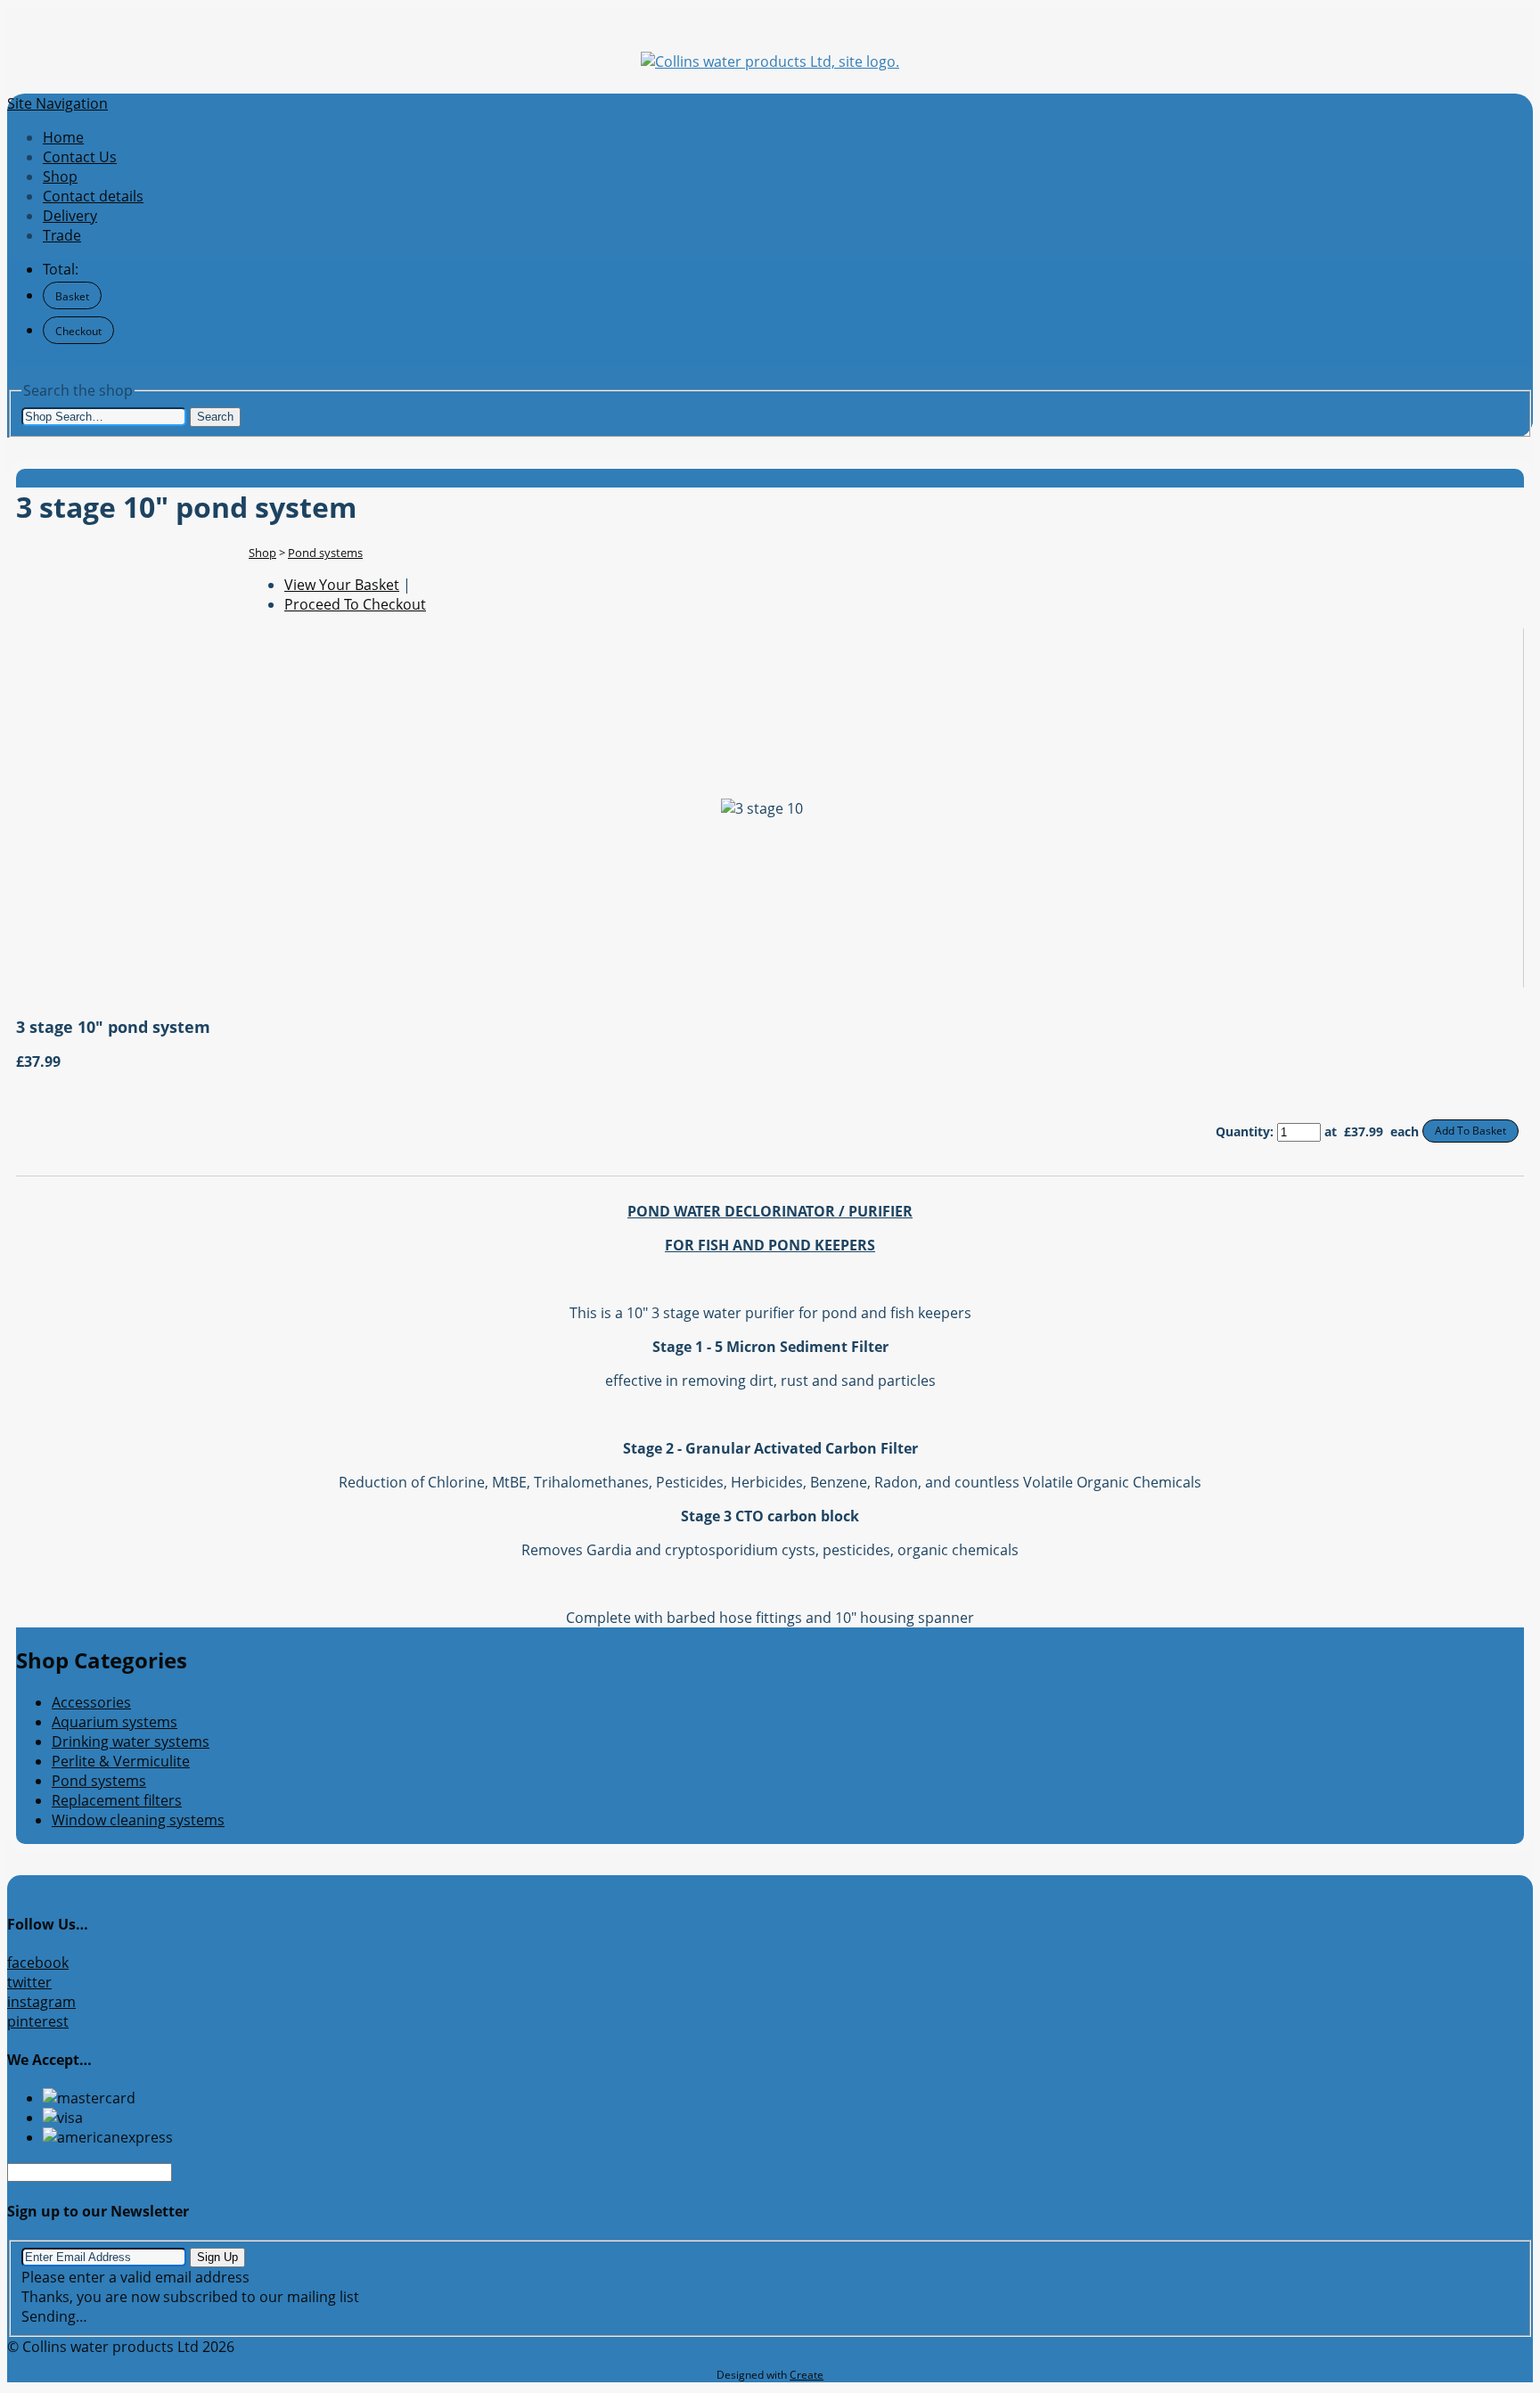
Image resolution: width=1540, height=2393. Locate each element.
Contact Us (80, 157)
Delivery (70, 216)
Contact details (93, 196)
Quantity (1243, 1131)
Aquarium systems (115, 1722)
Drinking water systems (131, 1741)
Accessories (91, 1702)
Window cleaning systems (138, 1820)
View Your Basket (342, 585)
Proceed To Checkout (355, 604)
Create (807, 2375)
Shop (60, 176)
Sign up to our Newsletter (98, 2211)
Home (63, 137)
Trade (62, 235)
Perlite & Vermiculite (121, 1761)
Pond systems (325, 553)
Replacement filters (117, 1800)
